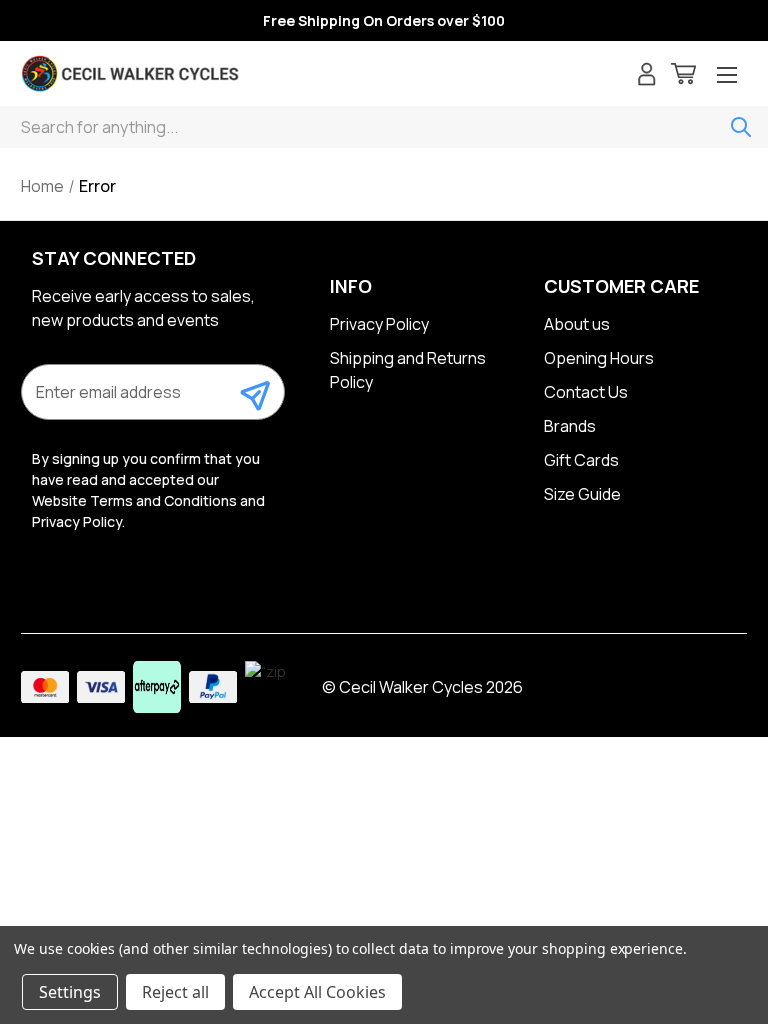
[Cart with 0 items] (683, 76)
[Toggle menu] (727, 76)
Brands (570, 426)
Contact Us (586, 392)
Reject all (175, 992)
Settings (70, 992)
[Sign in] (647, 76)
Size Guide (582, 494)
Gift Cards (581, 460)
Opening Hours (599, 358)
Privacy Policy (379, 324)
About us (577, 324)
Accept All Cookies (317, 992)
